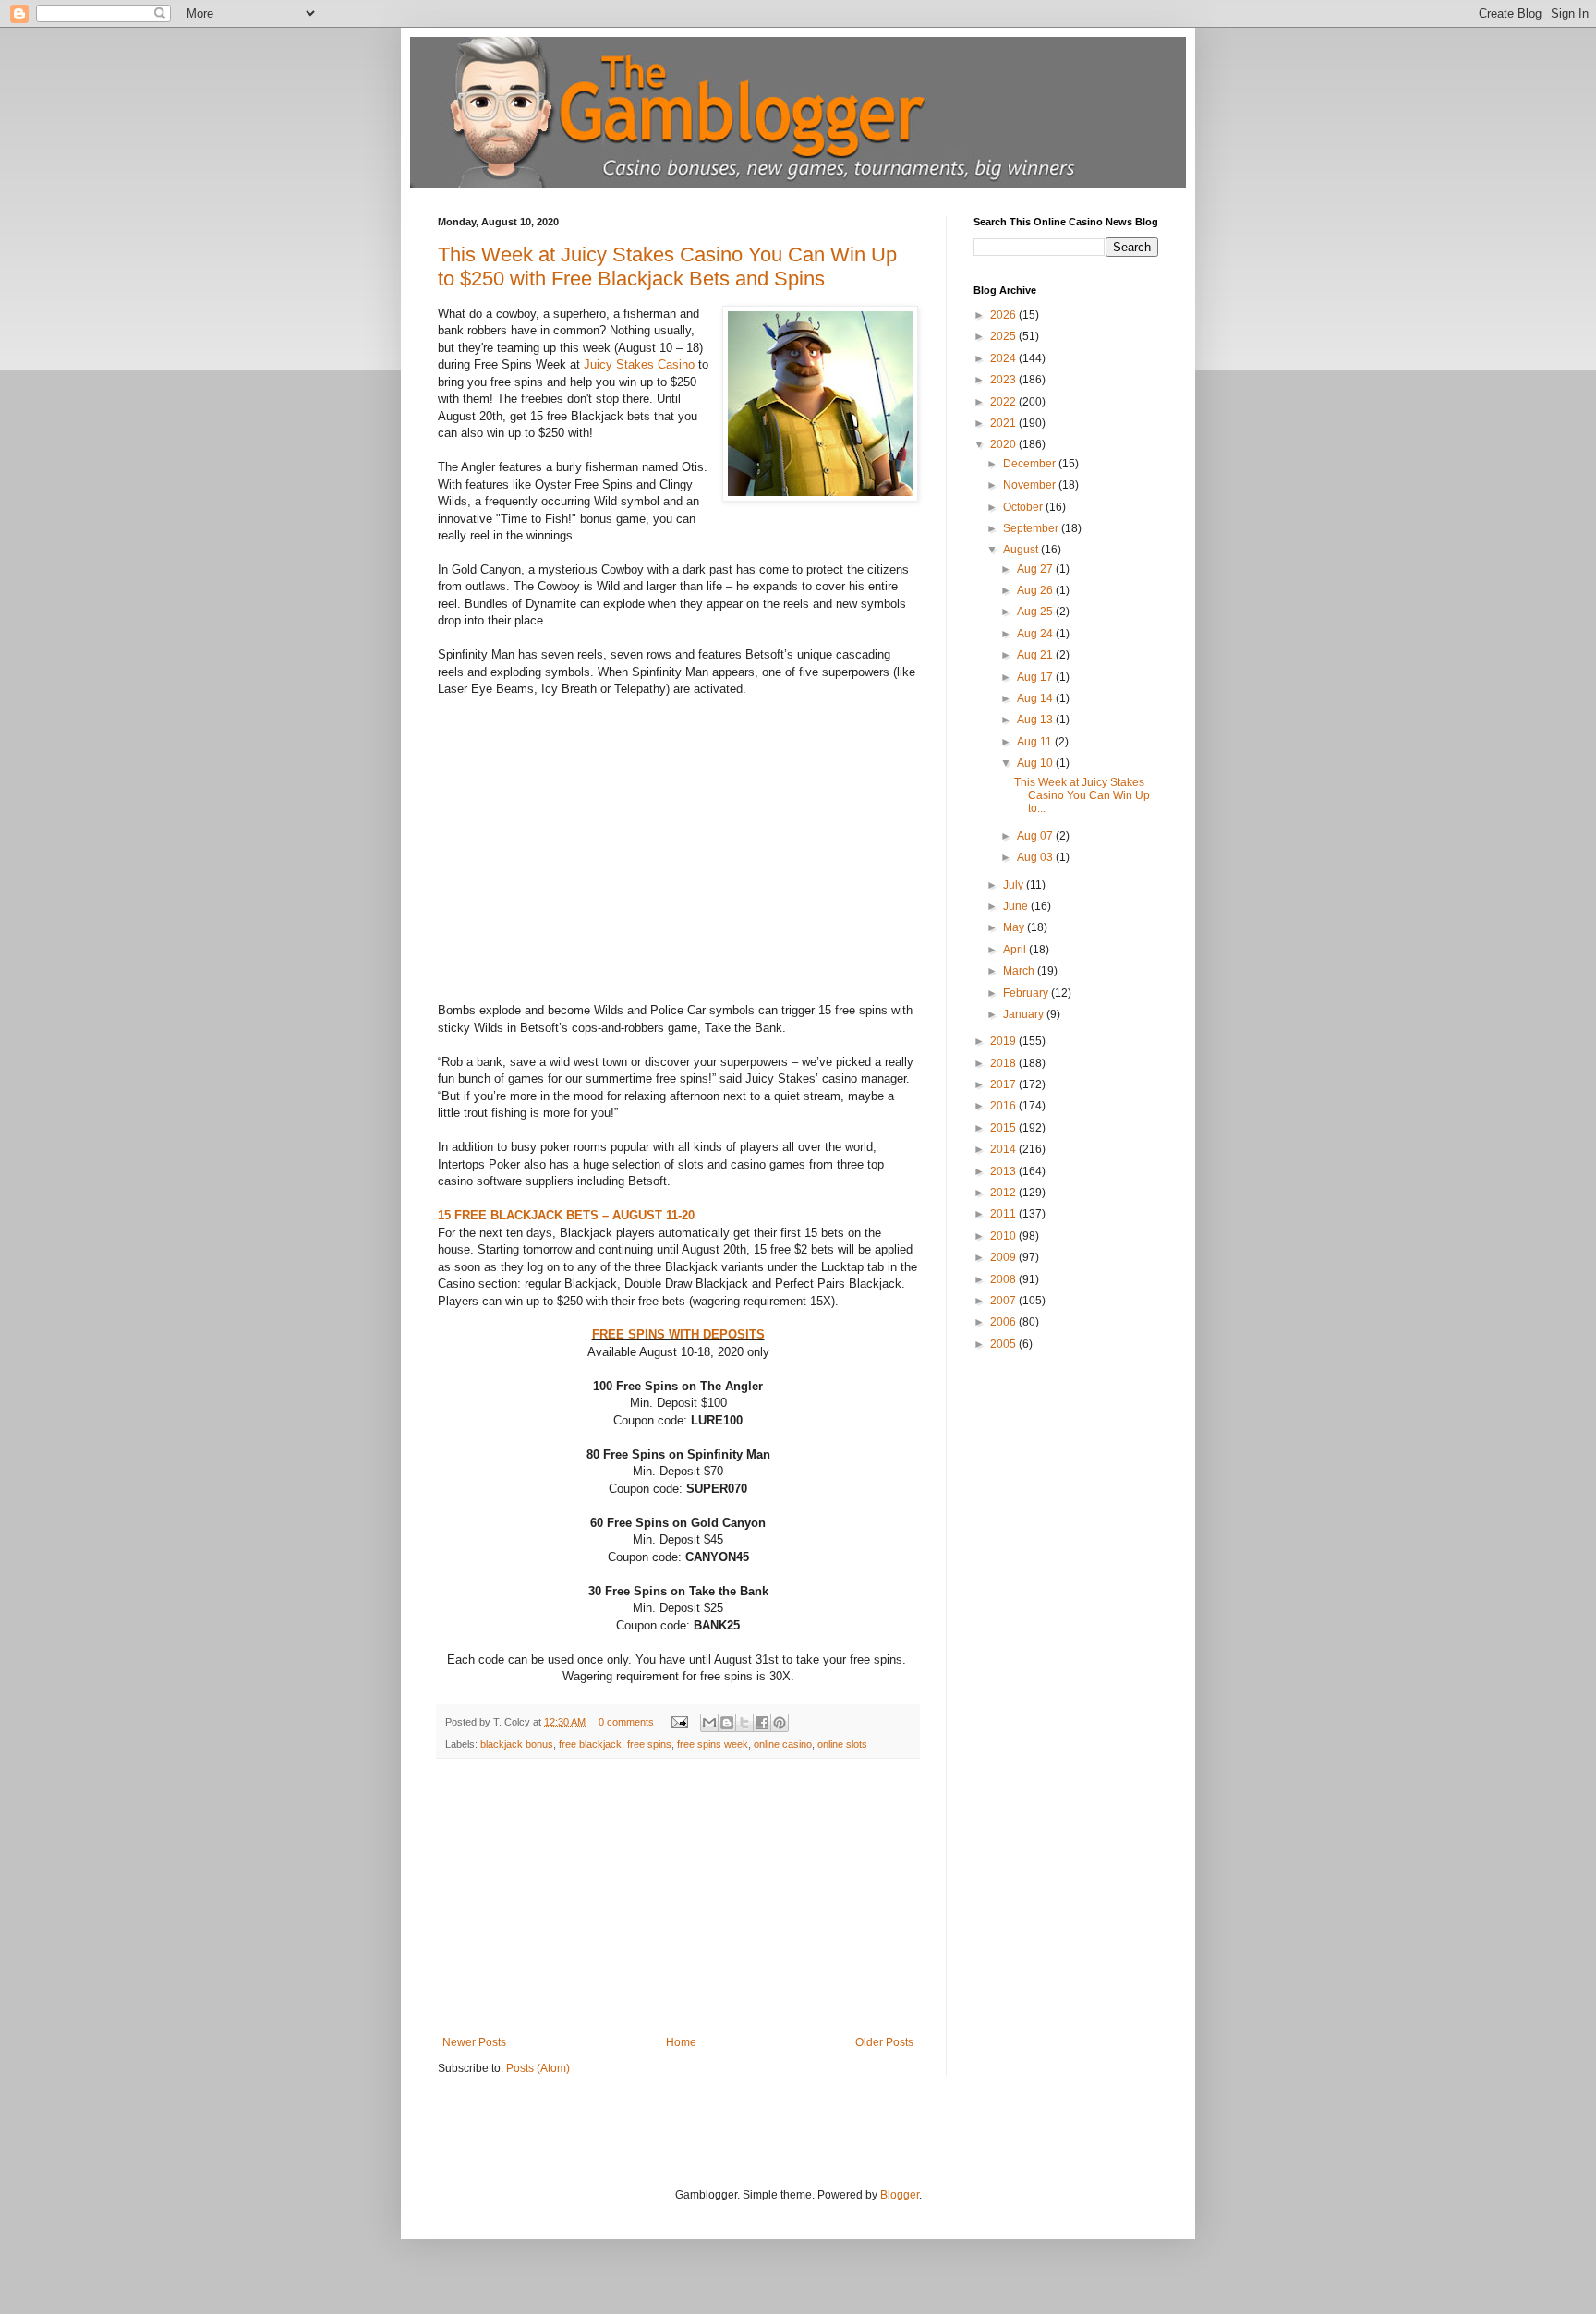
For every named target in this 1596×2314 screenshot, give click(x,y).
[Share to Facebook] (762, 1723)
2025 (1004, 336)
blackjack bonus (517, 1744)
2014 (1004, 1149)
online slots (842, 1744)
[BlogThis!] (727, 1723)
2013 (1004, 1171)
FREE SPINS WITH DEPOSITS (678, 1334)
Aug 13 (1036, 720)
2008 (1004, 1279)
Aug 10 (1036, 763)
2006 (1004, 1322)
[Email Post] (679, 1722)
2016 (1004, 1106)
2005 (1004, 1344)
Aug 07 (1036, 836)
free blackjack (590, 1744)
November (1031, 485)
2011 (1004, 1214)
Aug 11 (1036, 742)
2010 (1004, 1236)
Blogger (900, 2195)
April (1016, 950)
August (1022, 550)
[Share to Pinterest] (780, 1723)
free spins (649, 1744)
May (1015, 927)
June (1017, 906)
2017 (1004, 1084)
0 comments (626, 1722)
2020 (1004, 444)
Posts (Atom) (538, 2068)
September (1032, 528)
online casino (783, 1744)
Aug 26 (1036, 590)
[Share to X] (744, 1723)
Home (681, 2042)
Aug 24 (1036, 634)
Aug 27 (1036, 569)
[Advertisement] (678, 1897)
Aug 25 (1036, 612)
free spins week (713, 1744)
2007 (1004, 1301)
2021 (1004, 423)
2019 (1004, 1041)
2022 (1004, 402)
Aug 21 (1036, 655)
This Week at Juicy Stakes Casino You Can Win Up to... (1082, 796)
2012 (1004, 1193)
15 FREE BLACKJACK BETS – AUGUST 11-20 (566, 1215)
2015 (1004, 1128)
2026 (1004, 315)
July (1015, 885)
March (1020, 971)
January (1025, 1014)
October (1024, 507)
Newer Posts (474, 2042)
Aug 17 (1036, 677)
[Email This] (709, 1723)
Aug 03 (1036, 857)
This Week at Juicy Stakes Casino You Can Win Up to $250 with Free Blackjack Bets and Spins (667, 267)
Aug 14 (1036, 698)
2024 (1004, 358)
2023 (1004, 380)
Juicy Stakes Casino (639, 364)
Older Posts (884, 2042)
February (1027, 993)
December (1031, 464)
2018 (1004, 1063)
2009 (1004, 1257)
